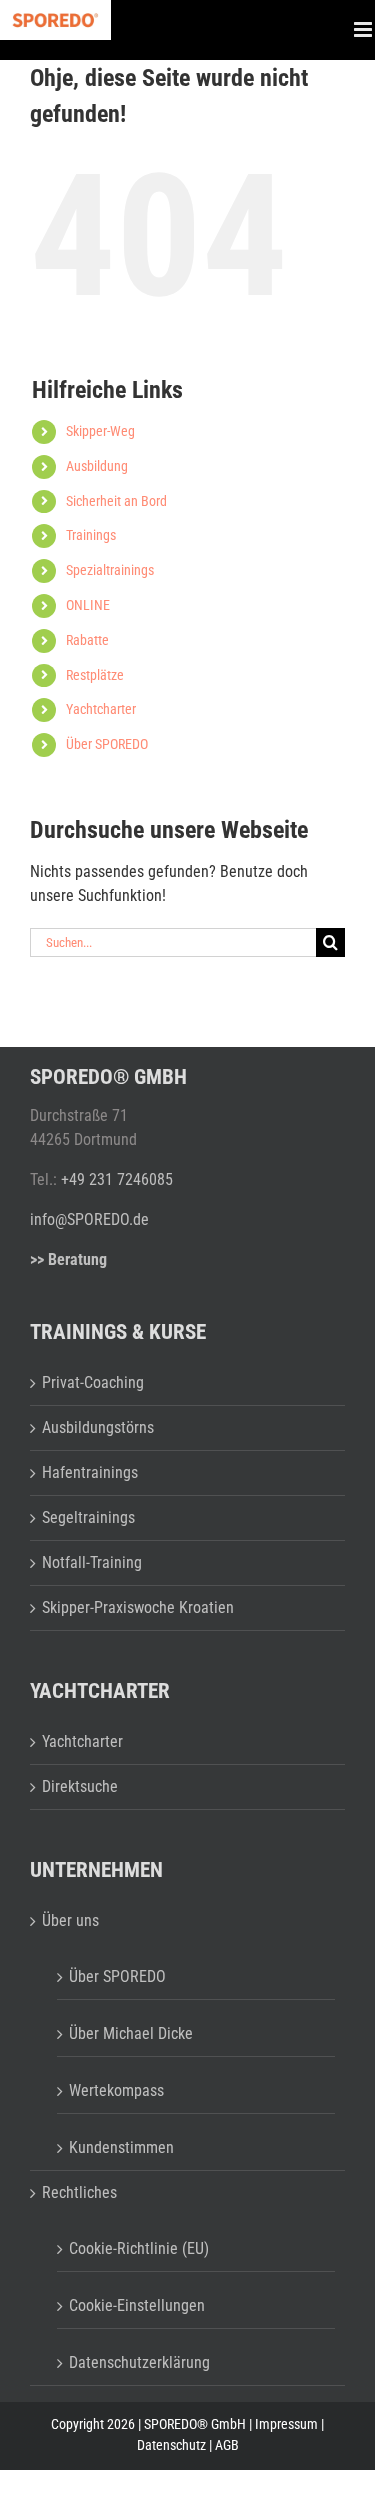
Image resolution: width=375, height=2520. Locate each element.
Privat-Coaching (93, 1382)
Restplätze (95, 675)
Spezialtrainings (110, 570)
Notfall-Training (92, 1562)
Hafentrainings (90, 1472)
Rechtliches (79, 2192)
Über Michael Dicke (131, 2033)
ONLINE (88, 605)
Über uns (70, 1920)
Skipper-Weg (100, 431)
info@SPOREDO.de (89, 1219)
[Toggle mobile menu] (364, 30)
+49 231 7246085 (117, 1179)
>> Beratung (68, 1259)
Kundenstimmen (121, 2147)
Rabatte (87, 640)
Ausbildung (97, 466)
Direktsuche (80, 1786)
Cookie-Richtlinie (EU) (139, 2248)
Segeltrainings (88, 1517)
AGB (227, 2445)
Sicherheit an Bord (116, 501)
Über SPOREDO (107, 744)
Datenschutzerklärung (139, 2362)
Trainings (91, 535)
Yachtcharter (101, 709)
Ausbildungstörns (98, 1427)
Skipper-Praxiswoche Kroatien (138, 1607)
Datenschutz (171, 2445)
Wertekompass (116, 2090)
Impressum (286, 2424)
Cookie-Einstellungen (137, 2305)
